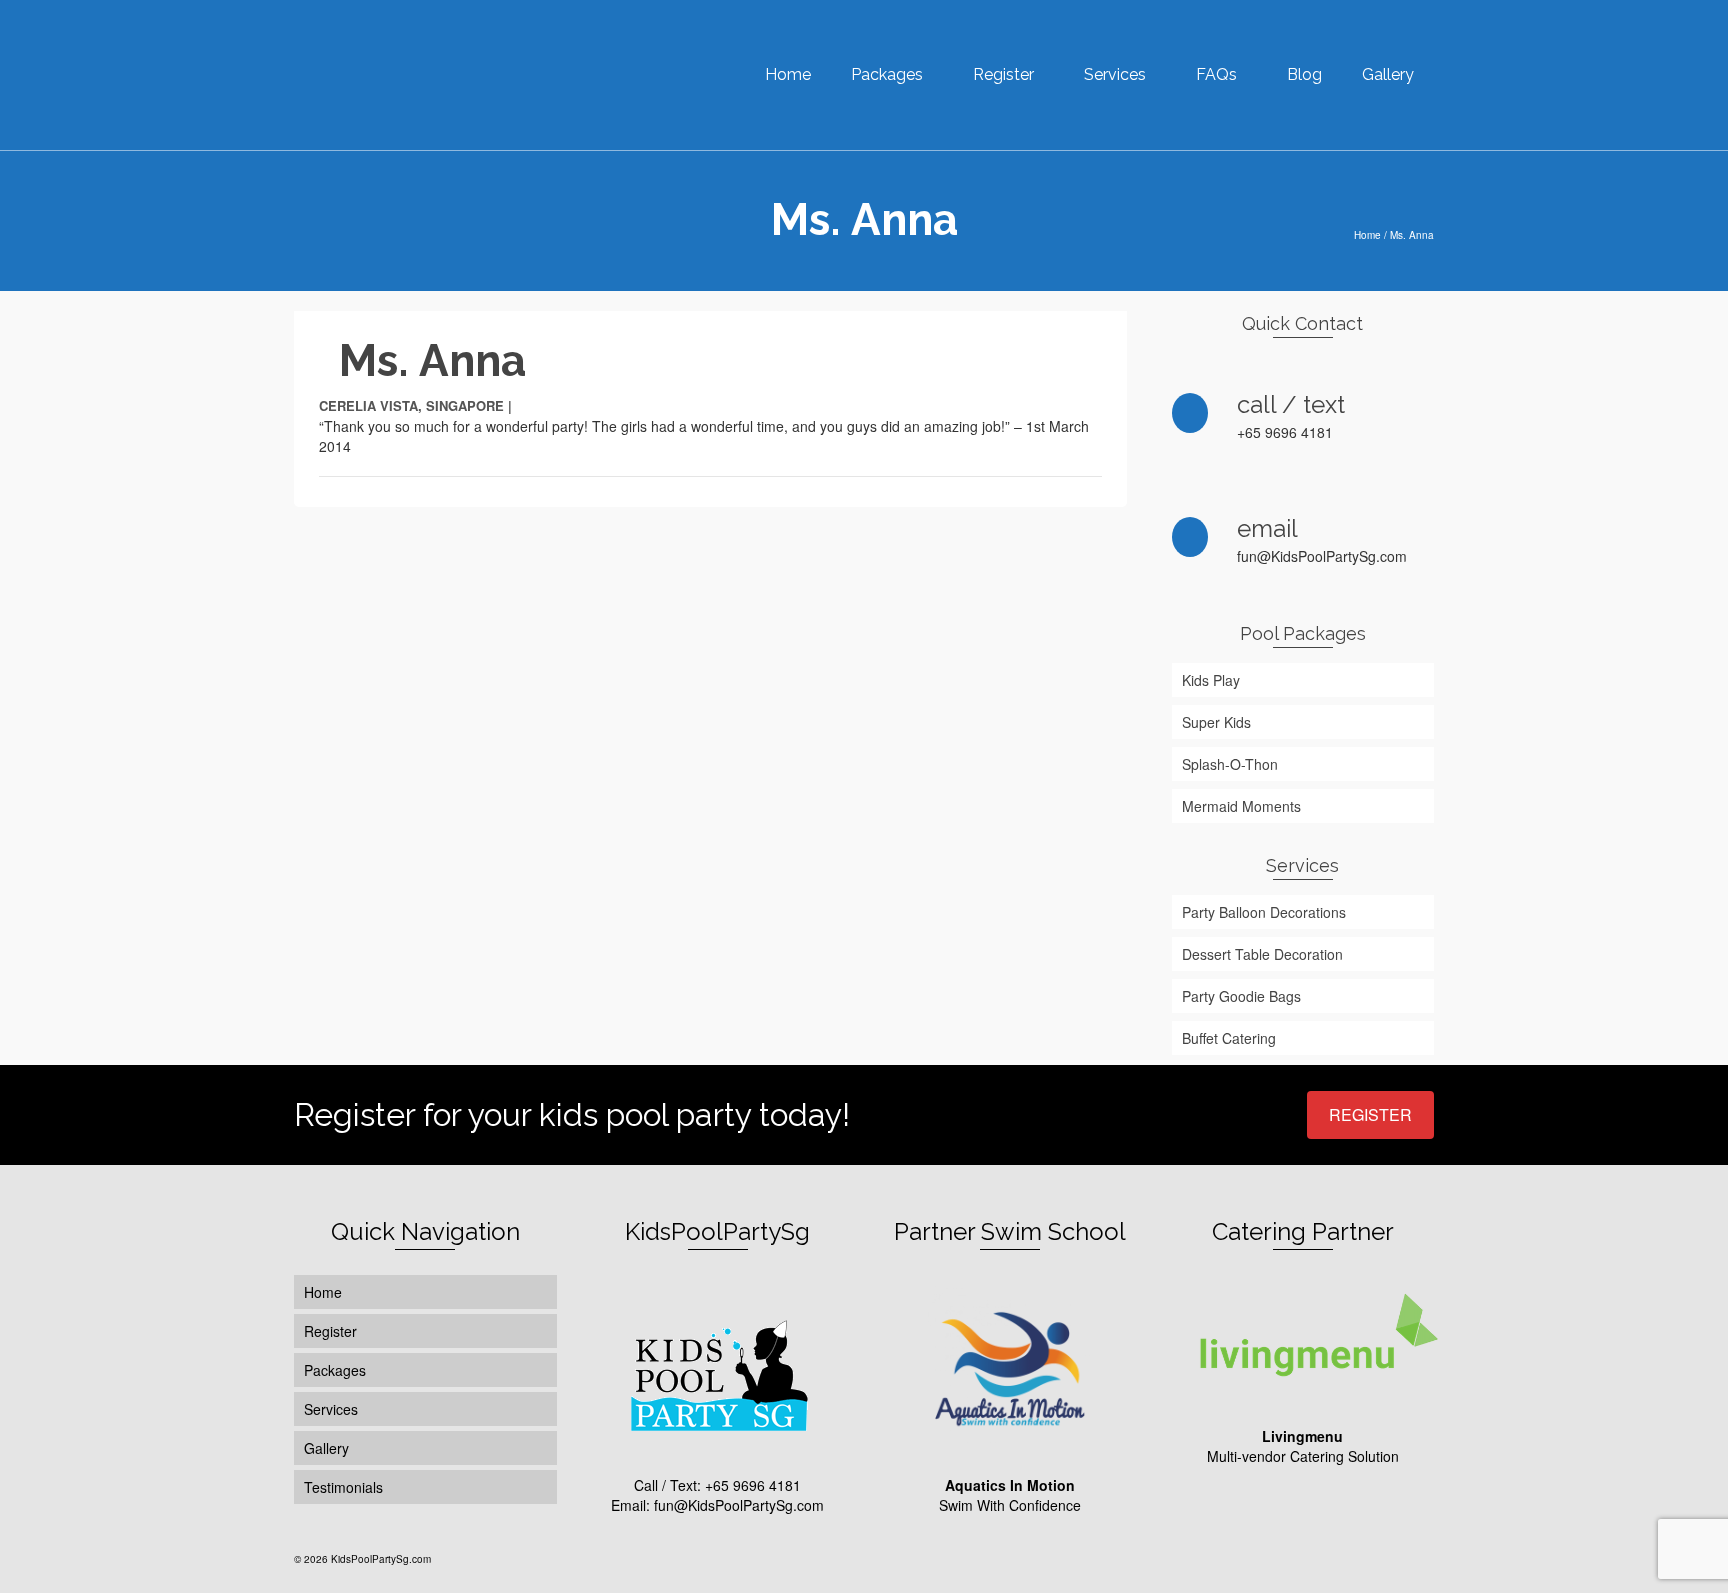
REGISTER (1370, 1114)
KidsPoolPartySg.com (381, 1559)
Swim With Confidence (1010, 1495)
